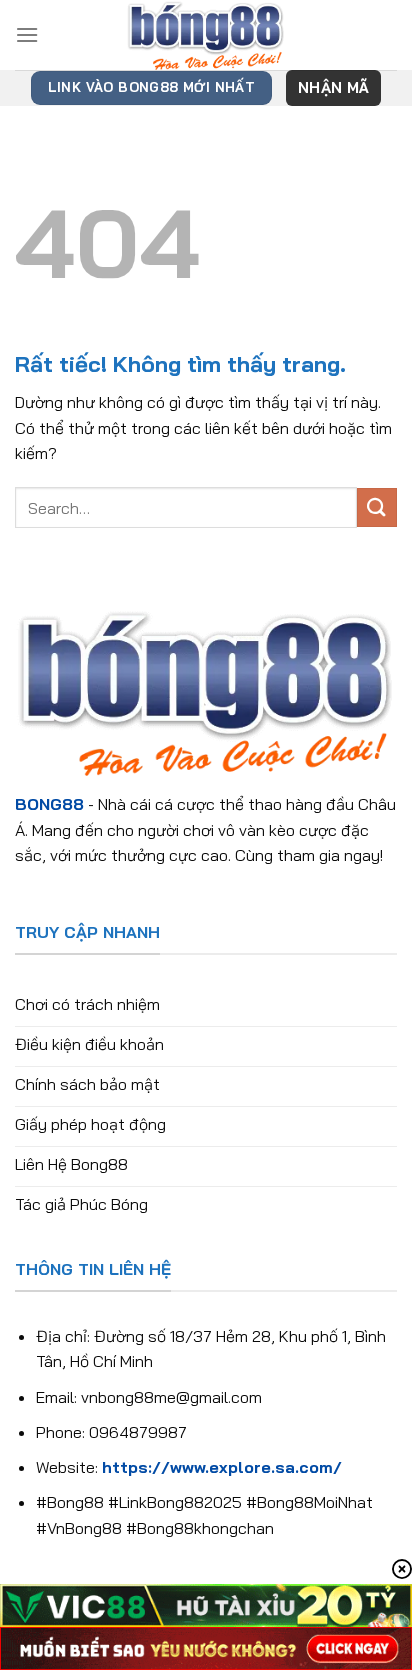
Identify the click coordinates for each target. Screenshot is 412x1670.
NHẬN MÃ (333, 87)
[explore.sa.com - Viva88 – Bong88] (206, 35)
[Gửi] (377, 507)
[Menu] (27, 34)
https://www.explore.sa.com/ (222, 1467)
